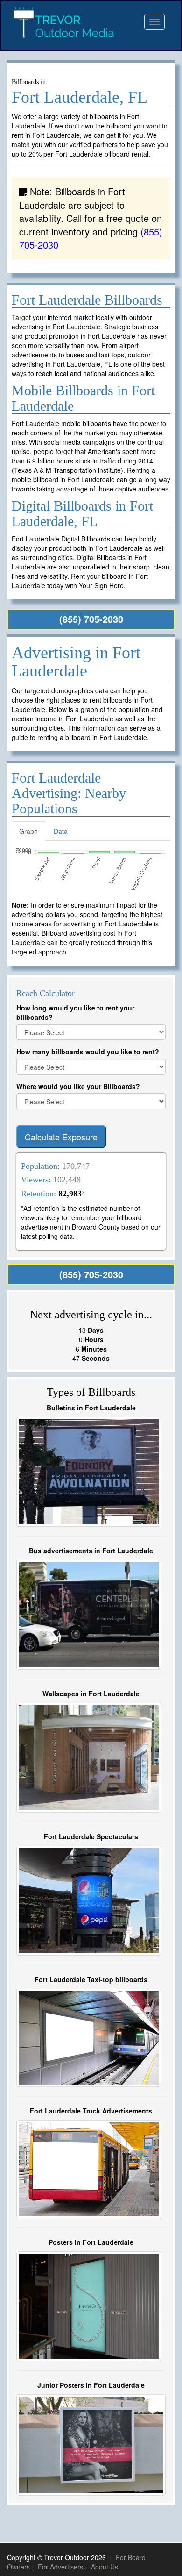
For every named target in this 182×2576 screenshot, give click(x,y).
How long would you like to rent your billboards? (75, 1012)
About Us (105, 2567)
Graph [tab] (28, 831)
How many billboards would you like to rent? (88, 1052)
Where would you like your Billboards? (78, 1086)
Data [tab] (61, 831)
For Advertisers (60, 2567)
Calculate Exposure (61, 1137)
